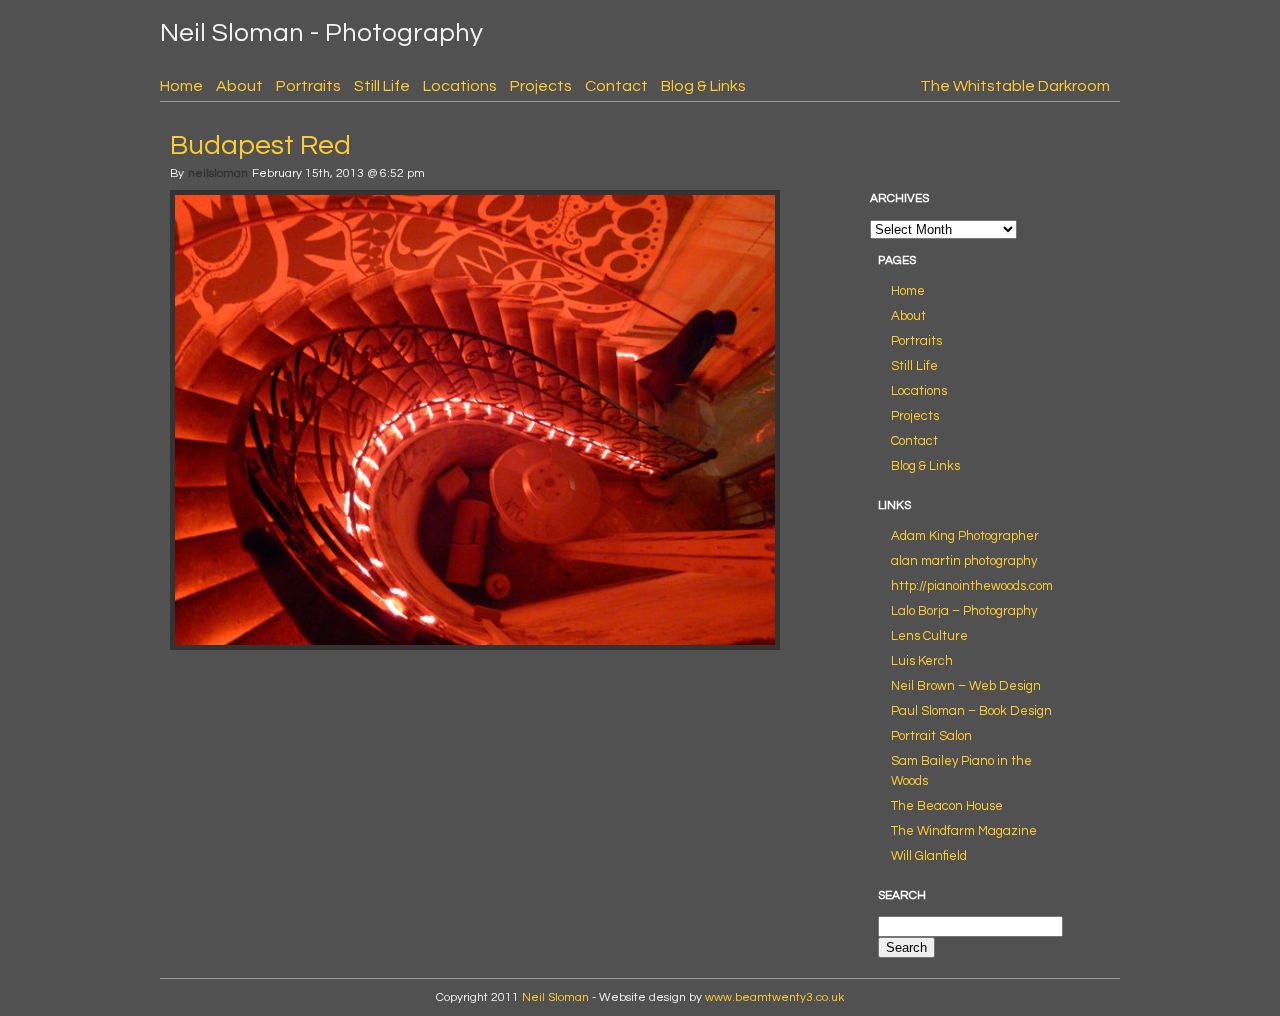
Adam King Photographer (965, 536)
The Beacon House (947, 806)
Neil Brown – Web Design (966, 686)
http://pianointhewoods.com (972, 586)
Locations (460, 86)
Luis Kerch (922, 661)
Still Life (382, 86)
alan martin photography (964, 561)
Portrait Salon (931, 736)
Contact (616, 86)
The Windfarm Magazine (964, 831)
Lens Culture (929, 636)
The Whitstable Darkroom (1015, 86)
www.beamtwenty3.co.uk (774, 997)
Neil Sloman (555, 997)
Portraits (308, 86)
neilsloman (218, 173)
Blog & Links (703, 86)
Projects (541, 86)
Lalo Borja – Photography (964, 611)
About (239, 86)
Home (181, 86)
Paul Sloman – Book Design (971, 711)
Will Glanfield (929, 856)
